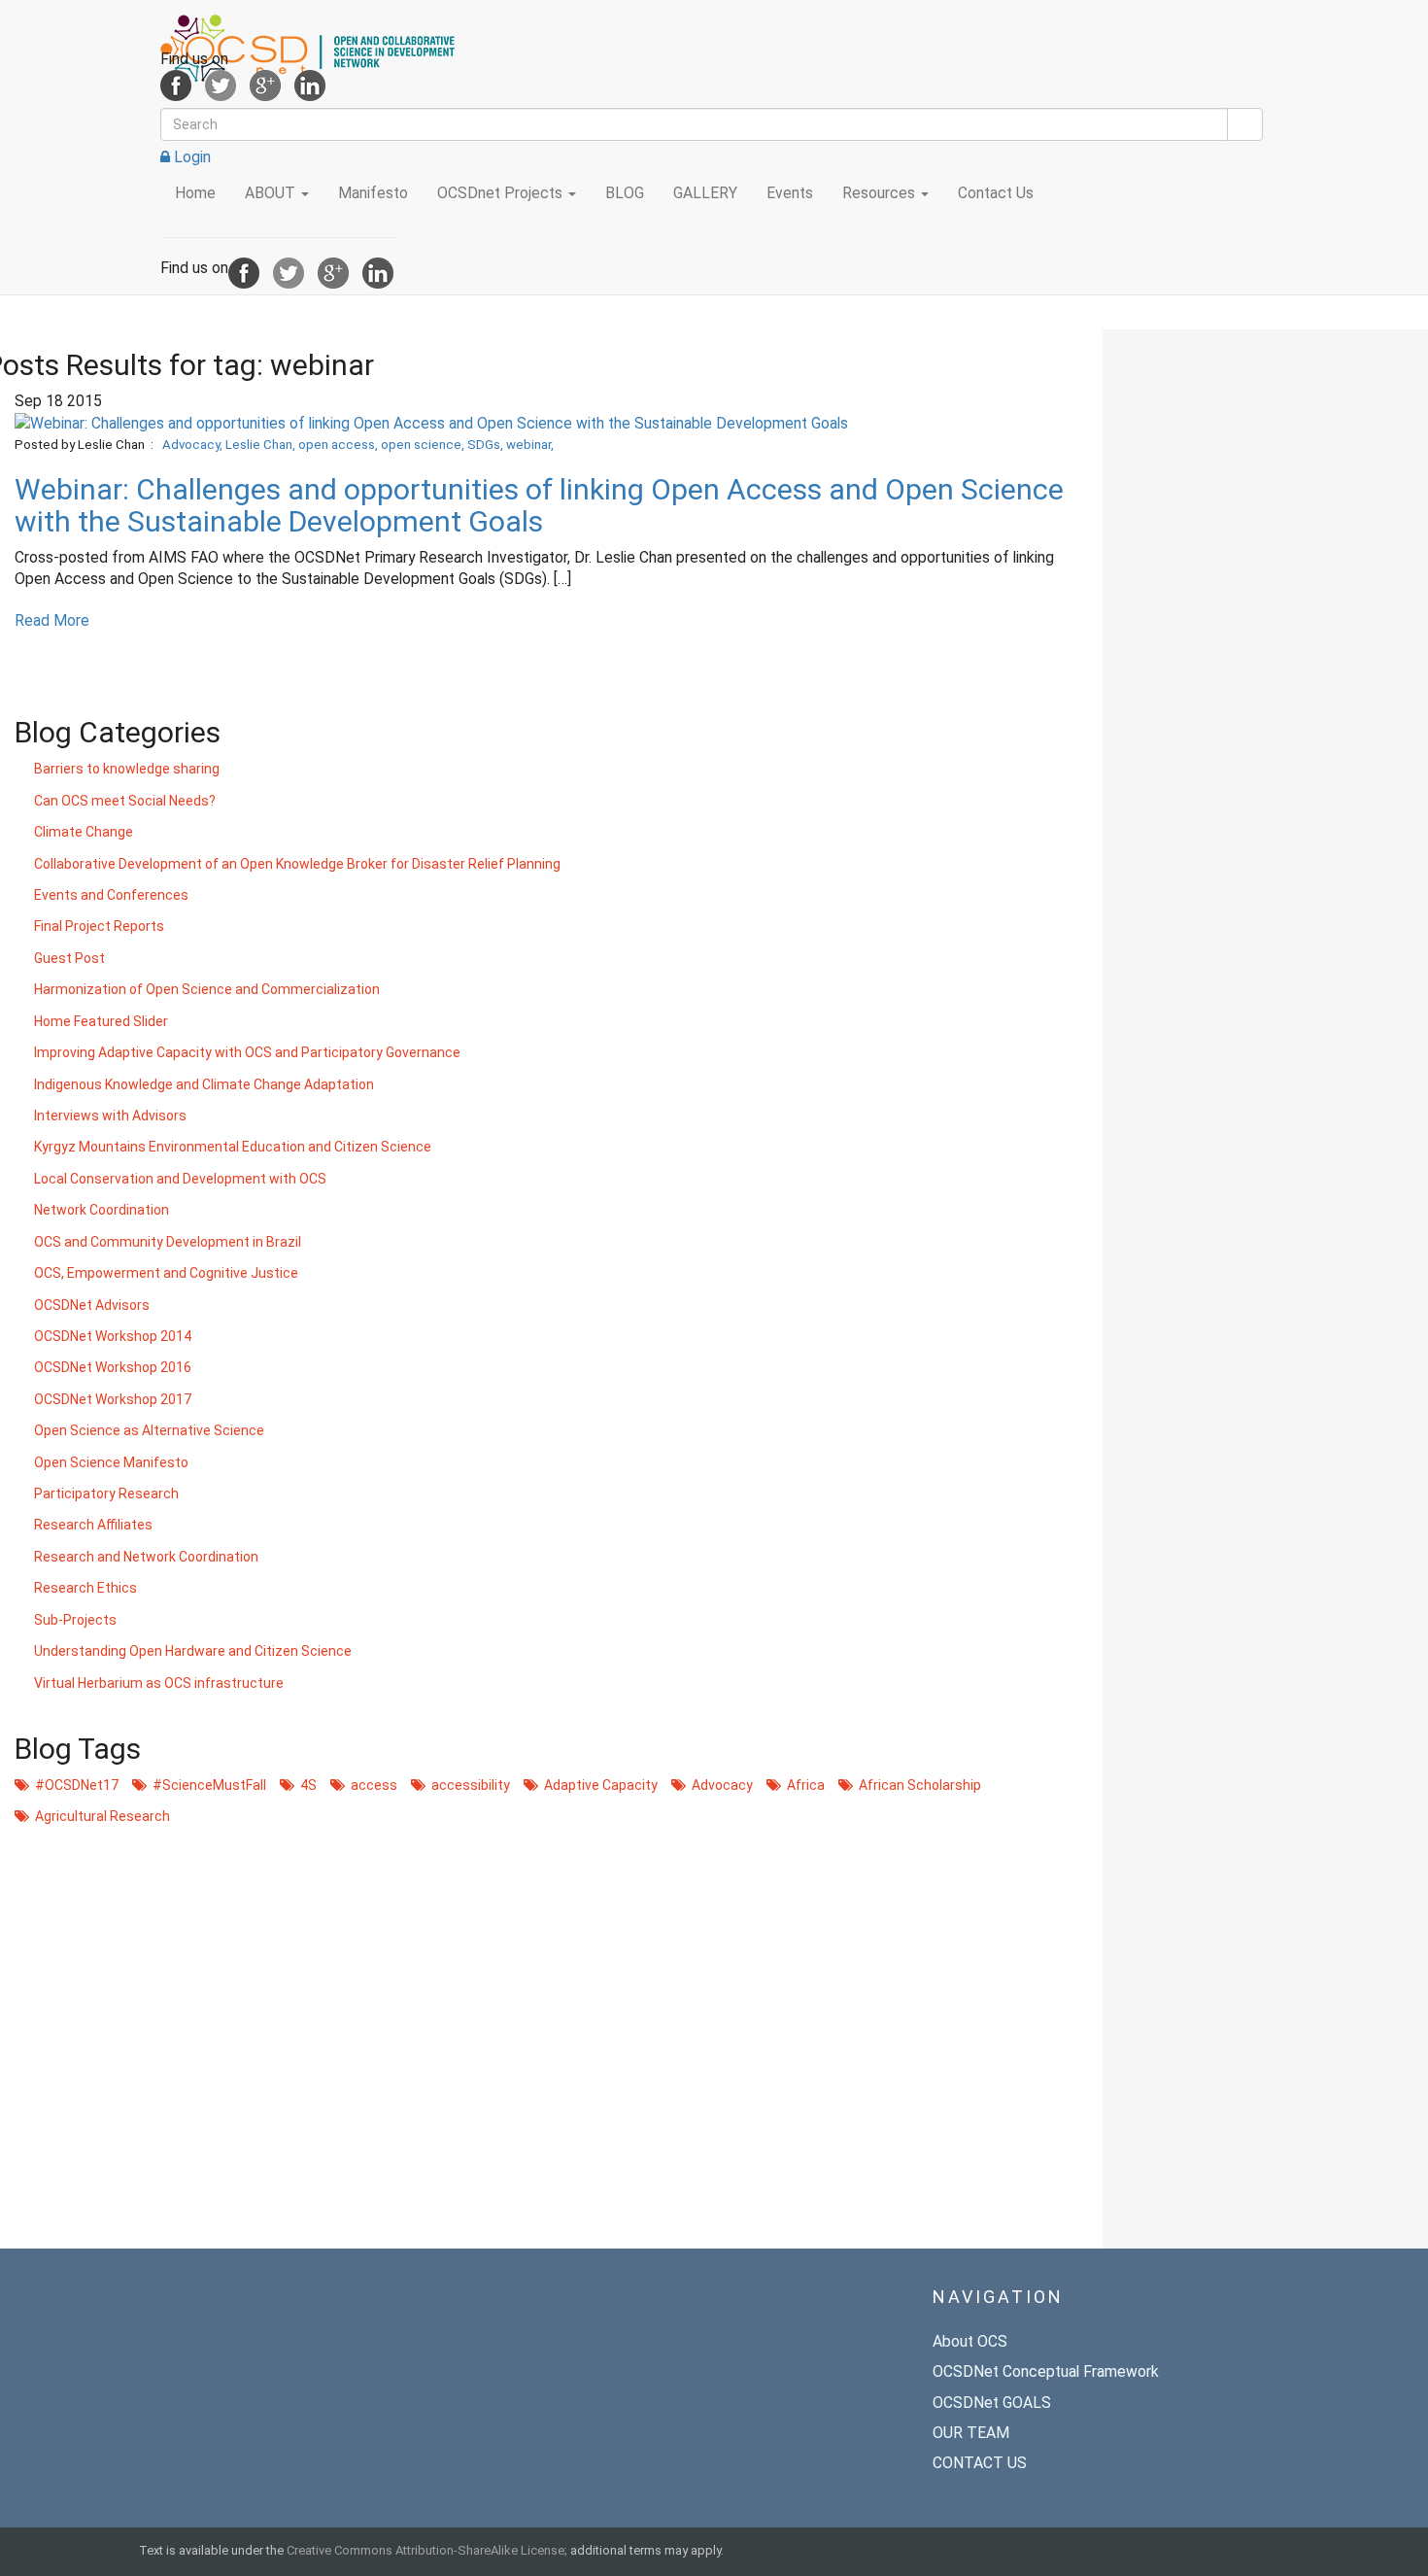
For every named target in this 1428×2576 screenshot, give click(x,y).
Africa (803, 1785)
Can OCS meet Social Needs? (125, 801)
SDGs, (487, 445)
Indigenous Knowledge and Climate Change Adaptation (204, 1084)
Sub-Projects (75, 1620)
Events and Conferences (111, 895)
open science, (424, 445)
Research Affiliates (93, 1525)
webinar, (530, 445)
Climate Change (84, 832)
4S (306, 1785)
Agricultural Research (100, 1816)
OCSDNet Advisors (92, 1305)
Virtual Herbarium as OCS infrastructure (159, 1683)
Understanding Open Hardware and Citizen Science (193, 1651)
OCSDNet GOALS (992, 2403)
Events (790, 193)
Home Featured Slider (101, 1021)
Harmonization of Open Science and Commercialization (207, 989)
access (371, 1785)
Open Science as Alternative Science (149, 1430)
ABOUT (272, 193)
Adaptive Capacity (598, 1785)
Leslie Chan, (262, 445)
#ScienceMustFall (206, 1785)
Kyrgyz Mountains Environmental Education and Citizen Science (233, 1147)
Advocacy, (194, 445)
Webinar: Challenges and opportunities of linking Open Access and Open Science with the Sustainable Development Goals (539, 505)
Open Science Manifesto (111, 1462)
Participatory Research (106, 1494)
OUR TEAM (971, 2433)
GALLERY (705, 193)
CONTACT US (980, 2463)
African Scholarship (917, 1785)
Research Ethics (85, 1588)
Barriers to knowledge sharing (127, 769)
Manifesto (373, 193)
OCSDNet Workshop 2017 (113, 1399)
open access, (340, 445)
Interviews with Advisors (110, 1116)
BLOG (625, 193)
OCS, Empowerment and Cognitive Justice (166, 1273)
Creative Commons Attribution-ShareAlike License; (427, 2550)
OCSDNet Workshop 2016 (113, 1367)
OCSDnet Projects (502, 193)
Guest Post (69, 958)
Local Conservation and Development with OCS (180, 1179)
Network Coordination (102, 1210)
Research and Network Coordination (146, 1557)
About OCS (970, 2341)
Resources (881, 193)
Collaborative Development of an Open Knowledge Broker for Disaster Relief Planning (297, 864)
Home (195, 193)
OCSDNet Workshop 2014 (113, 1336)
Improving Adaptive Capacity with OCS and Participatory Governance (247, 1052)
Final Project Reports (99, 926)
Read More (52, 620)
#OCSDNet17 (74, 1785)
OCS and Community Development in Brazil (168, 1242)
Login (190, 157)
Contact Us (996, 193)
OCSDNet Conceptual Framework (1046, 2371)
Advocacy (719, 1785)
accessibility (468, 1785)
